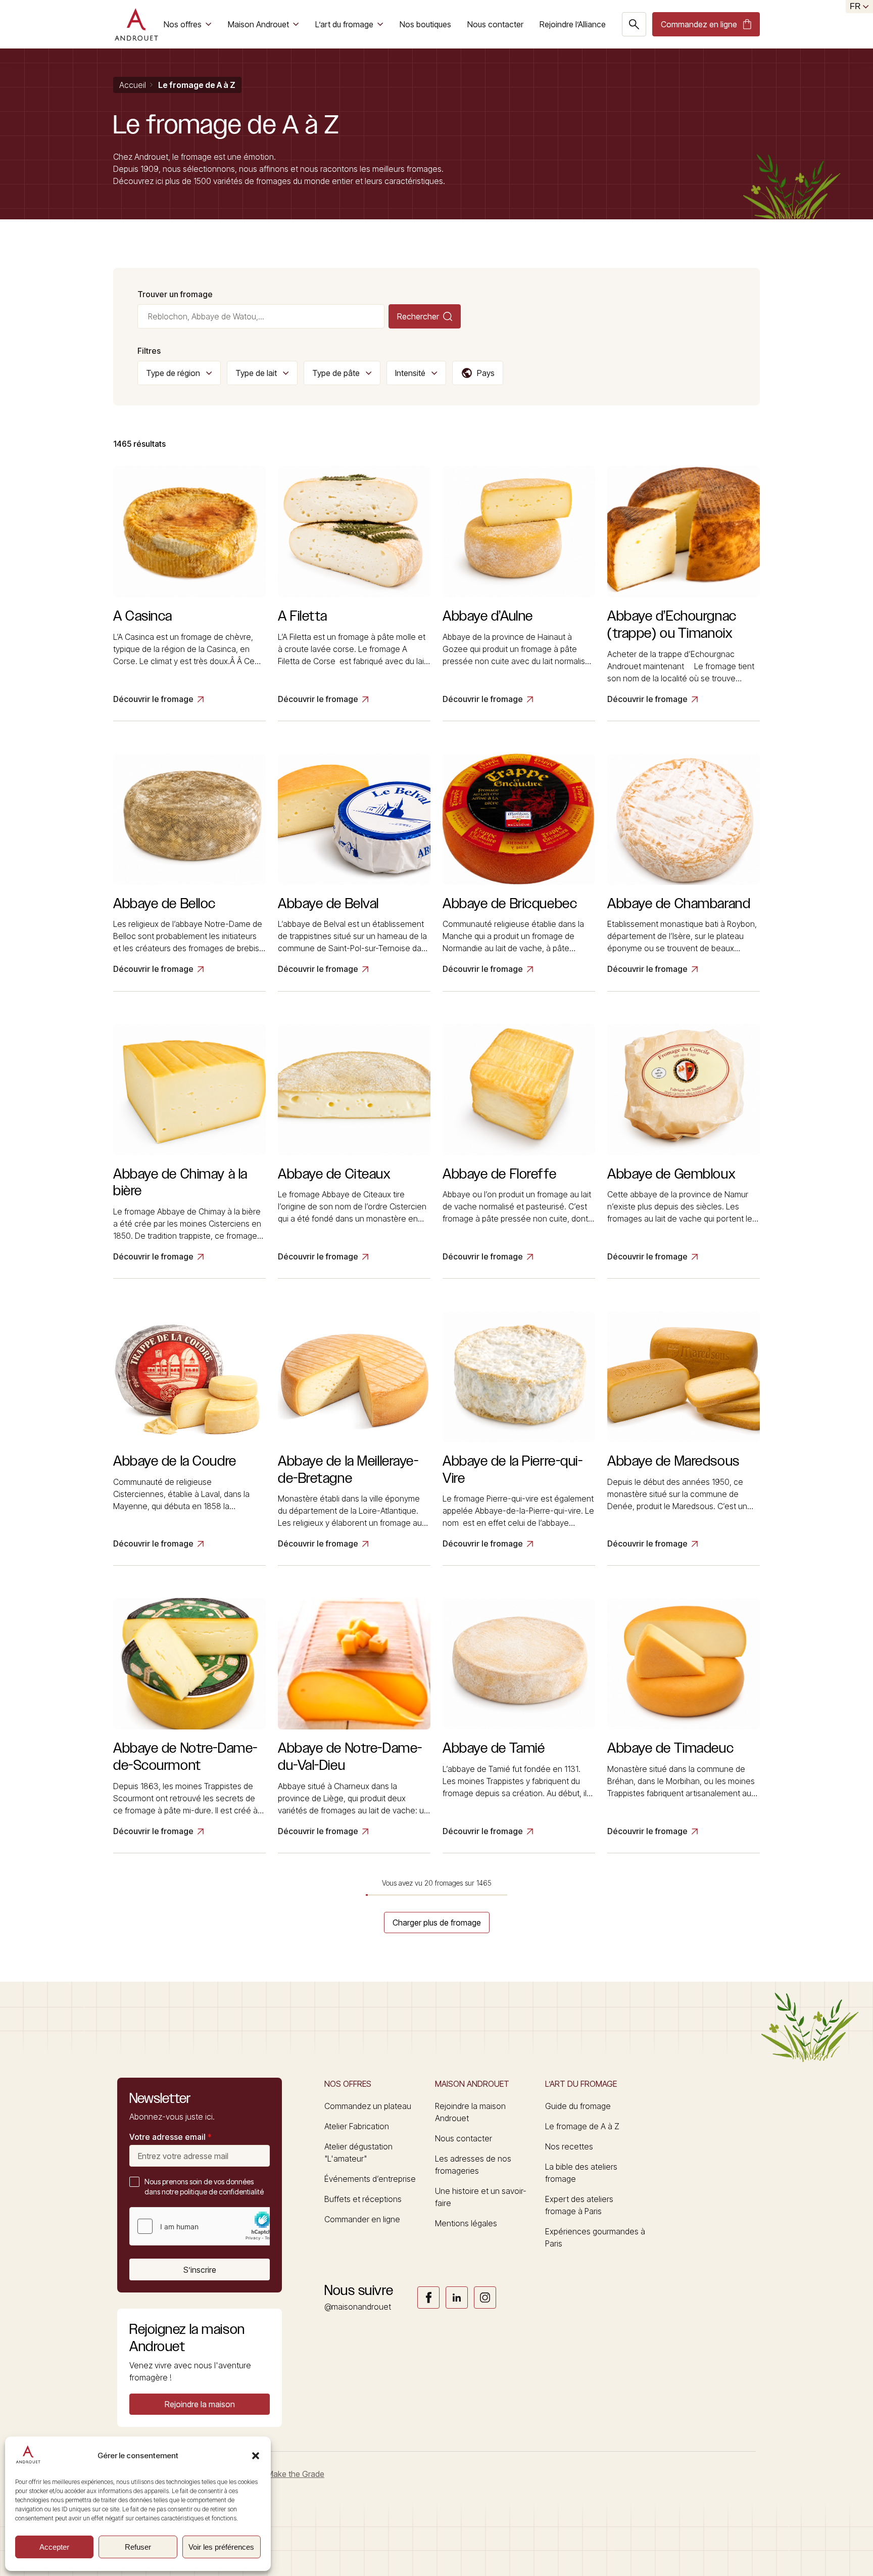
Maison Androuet (258, 24)
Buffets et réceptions (363, 2199)
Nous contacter (495, 24)
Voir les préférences (221, 2547)
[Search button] (634, 24)
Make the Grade (296, 2474)
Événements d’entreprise (370, 2179)
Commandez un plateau (368, 2106)
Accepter (54, 2547)
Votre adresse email (171, 2137)
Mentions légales (466, 2223)
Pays (486, 373)
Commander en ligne (362, 2219)
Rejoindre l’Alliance (573, 24)
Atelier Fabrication (357, 2126)
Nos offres (183, 24)
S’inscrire (200, 2270)
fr (855, 6)
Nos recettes (569, 2146)
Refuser (138, 2547)
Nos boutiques (425, 24)
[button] (256, 2456)
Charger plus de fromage (437, 1923)
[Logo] (136, 24)
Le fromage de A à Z (582, 2126)
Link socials (428, 2298)
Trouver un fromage (175, 294)
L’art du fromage (344, 24)
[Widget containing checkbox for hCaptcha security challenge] (206, 2226)
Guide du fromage (578, 2106)
